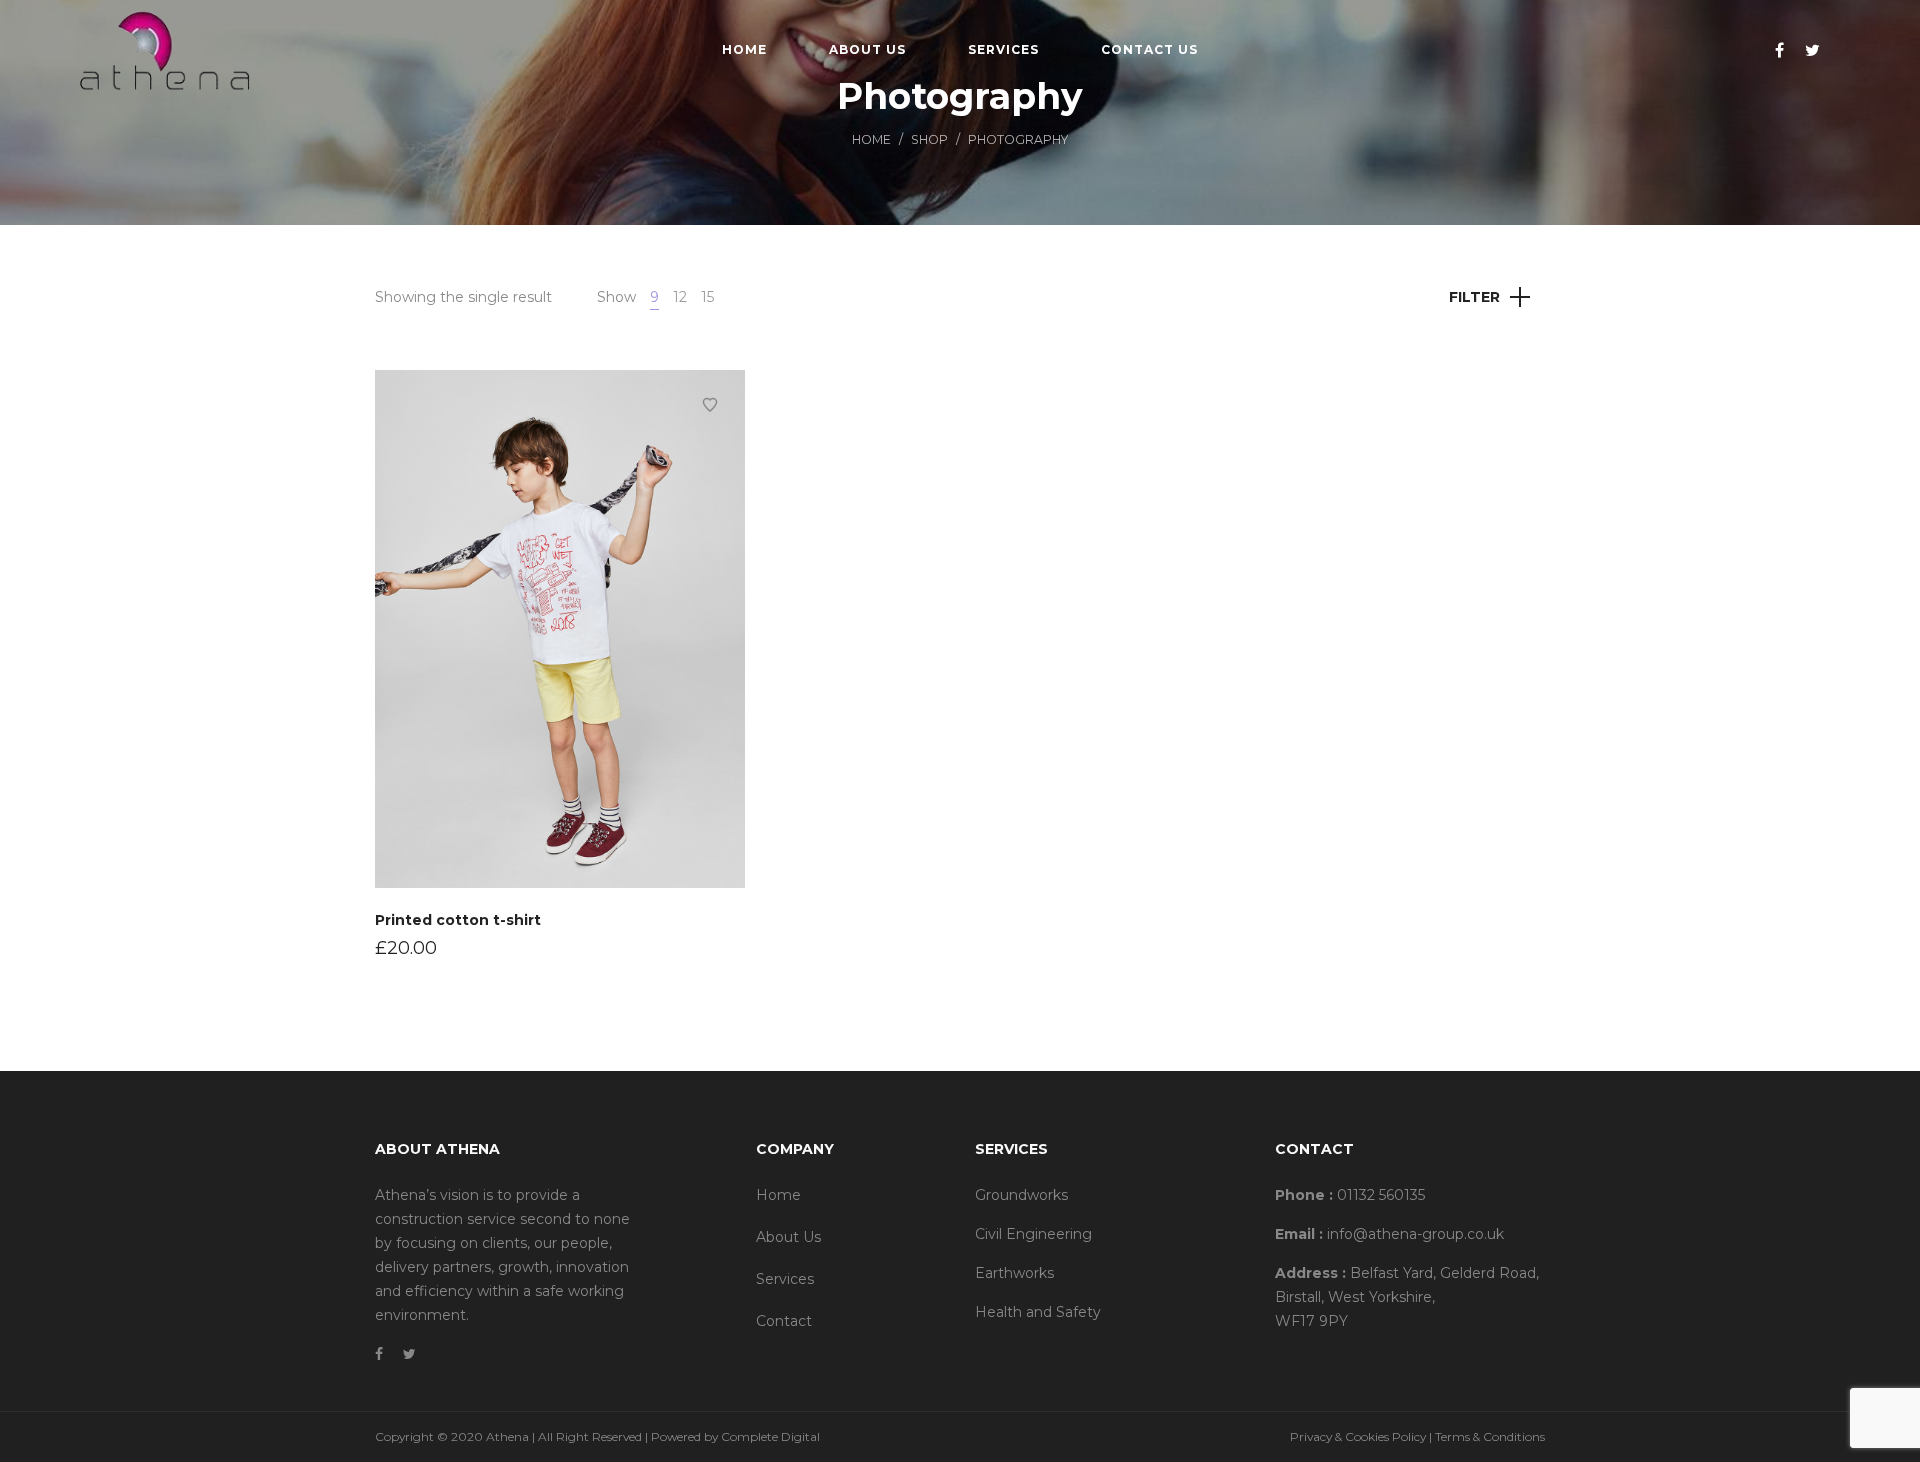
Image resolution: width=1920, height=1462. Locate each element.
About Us (788, 1237)
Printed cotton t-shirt (458, 920)
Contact (784, 1321)
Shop (929, 139)
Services (785, 1279)
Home (871, 139)
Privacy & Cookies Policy (1358, 1436)
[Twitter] (1815, 49)
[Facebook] (1782, 49)
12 (680, 297)
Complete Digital (770, 1436)
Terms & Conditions (1490, 1436)
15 (707, 297)
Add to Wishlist (710, 405)
